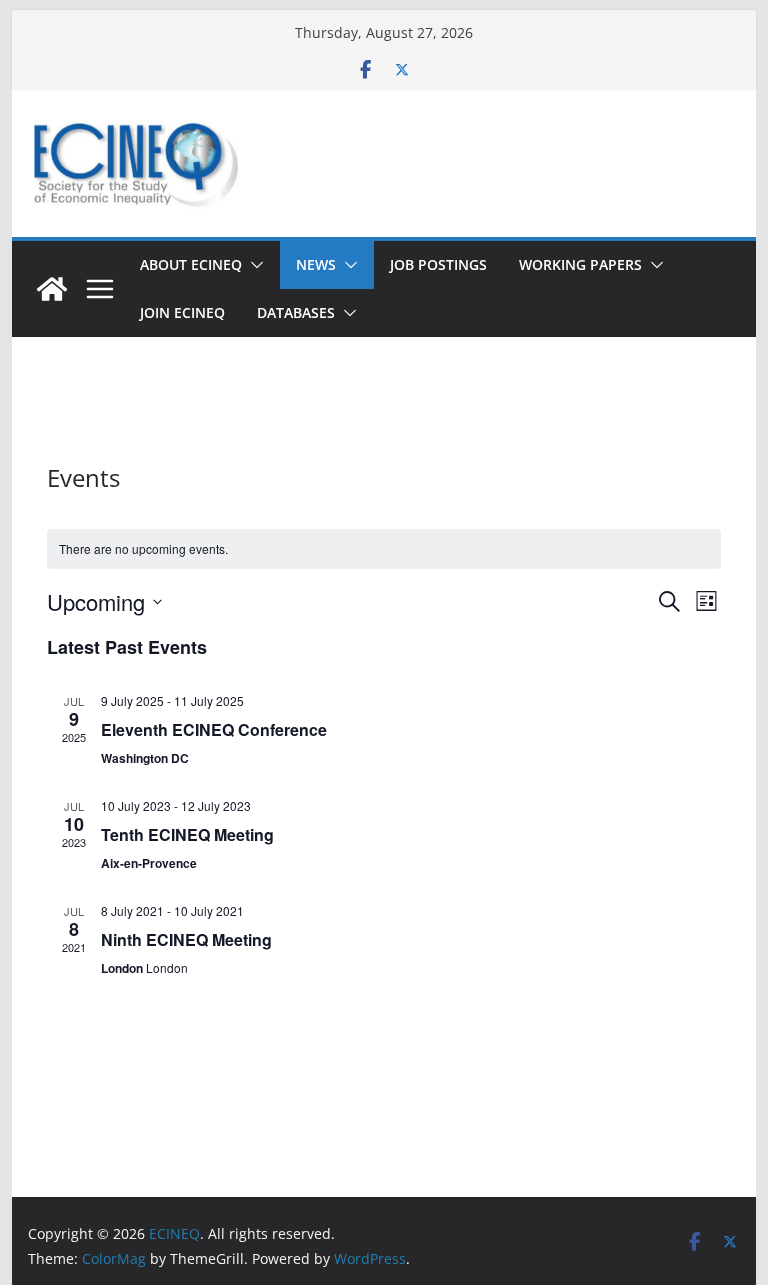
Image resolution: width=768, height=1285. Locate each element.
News (316, 264)
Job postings (438, 264)
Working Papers (580, 264)
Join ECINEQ (182, 312)
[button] (253, 265)
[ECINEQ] (52, 289)
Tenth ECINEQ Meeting (187, 834)
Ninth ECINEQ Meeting (186, 939)
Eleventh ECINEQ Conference (214, 729)
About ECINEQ (191, 264)
